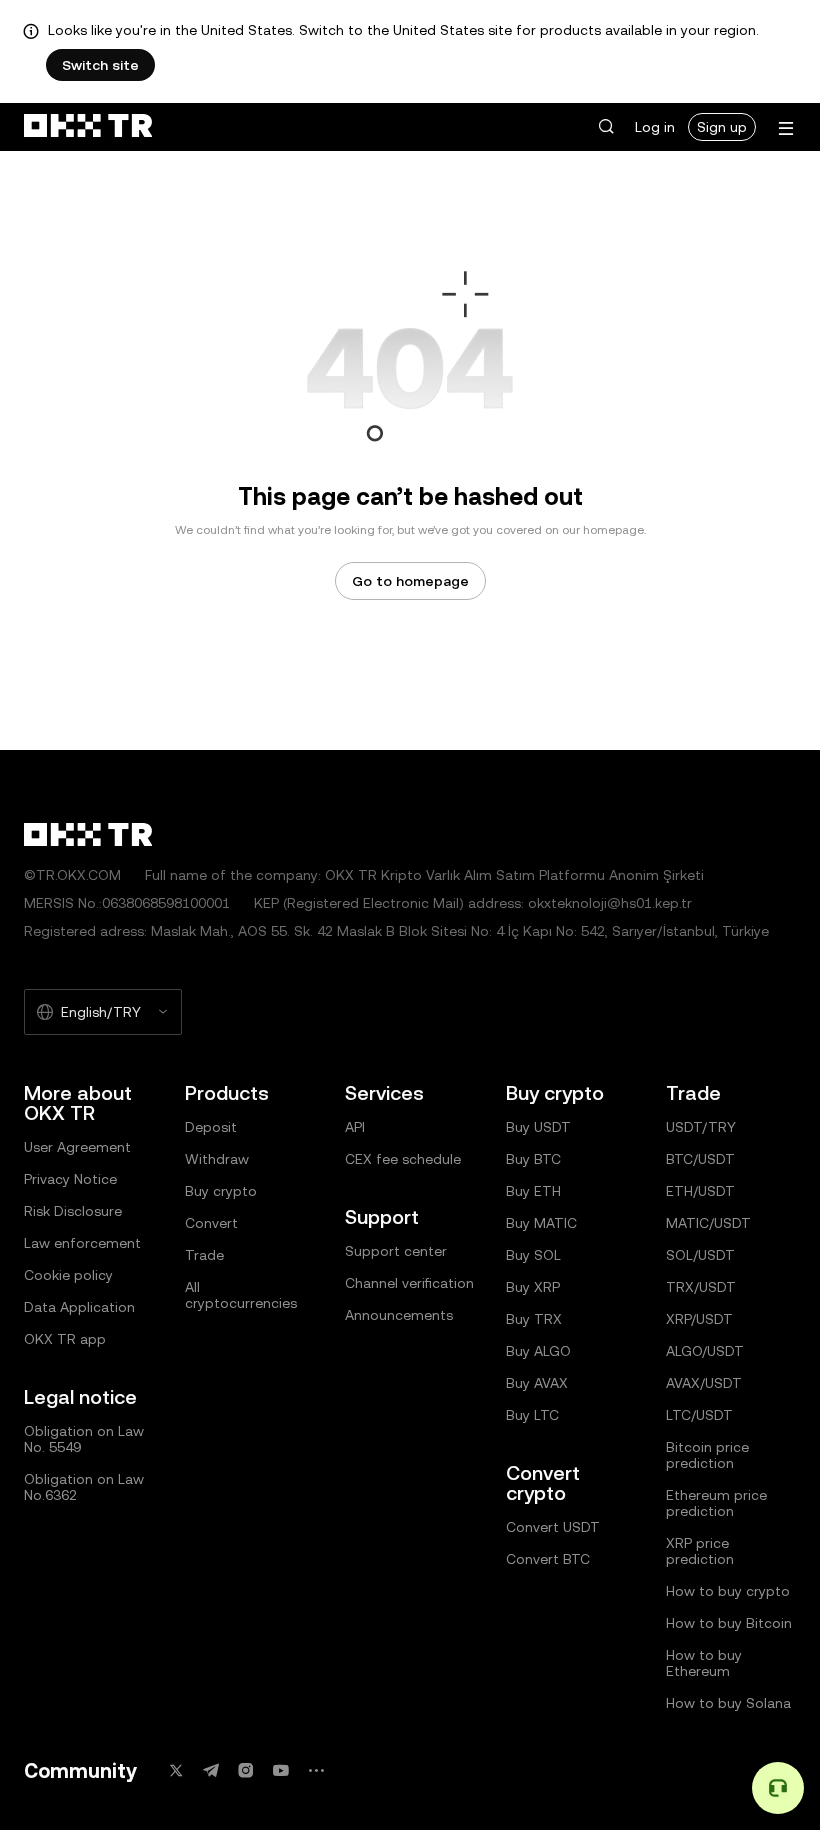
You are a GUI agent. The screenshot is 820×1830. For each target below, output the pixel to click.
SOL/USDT (700, 1255)
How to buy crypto (728, 1591)
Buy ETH (533, 1191)
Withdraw (217, 1159)
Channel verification (409, 1283)
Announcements (399, 1315)
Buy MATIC (541, 1223)
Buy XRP (533, 1287)
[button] (606, 127)
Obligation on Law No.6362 (84, 1487)
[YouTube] (281, 1770)
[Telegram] (211, 1770)
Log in (655, 127)
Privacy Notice (70, 1179)
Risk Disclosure (73, 1211)
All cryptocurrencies (241, 1295)
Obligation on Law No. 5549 (84, 1439)
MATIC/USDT (708, 1223)
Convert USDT (553, 1527)
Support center (396, 1251)
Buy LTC (532, 1415)
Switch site (100, 65)
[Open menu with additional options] (786, 128)
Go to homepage (410, 581)
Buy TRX (534, 1319)
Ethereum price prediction (716, 1503)
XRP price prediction (700, 1551)
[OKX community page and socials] (316, 1770)
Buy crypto (221, 1191)
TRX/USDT (701, 1287)
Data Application (79, 1307)
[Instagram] (246, 1770)
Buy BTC (533, 1159)
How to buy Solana (728, 1703)
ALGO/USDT (705, 1351)
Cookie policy (68, 1275)
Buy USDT (538, 1127)
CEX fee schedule (403, 1159)
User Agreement (77, 1147)
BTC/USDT (700, 1159)
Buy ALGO (538, 1351)
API (355, 1127)
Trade (204, 1255)
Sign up (722, 127)
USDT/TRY (701, 1127)
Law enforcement (82, 1243)
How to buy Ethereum (704, 1663)
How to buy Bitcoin (729, 1623)
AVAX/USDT (704, 1383)
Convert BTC (548, 1559)
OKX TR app (65, 1339)
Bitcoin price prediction (707, 1455)
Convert (211, 1223)
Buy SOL (533, 1255)
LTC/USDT (699, 1415)
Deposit (211, 1127)
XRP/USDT (699, 1319)
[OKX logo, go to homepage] (88, 127)
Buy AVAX (537, 1383)
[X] (176, 1770)
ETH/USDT (700, 1191)
